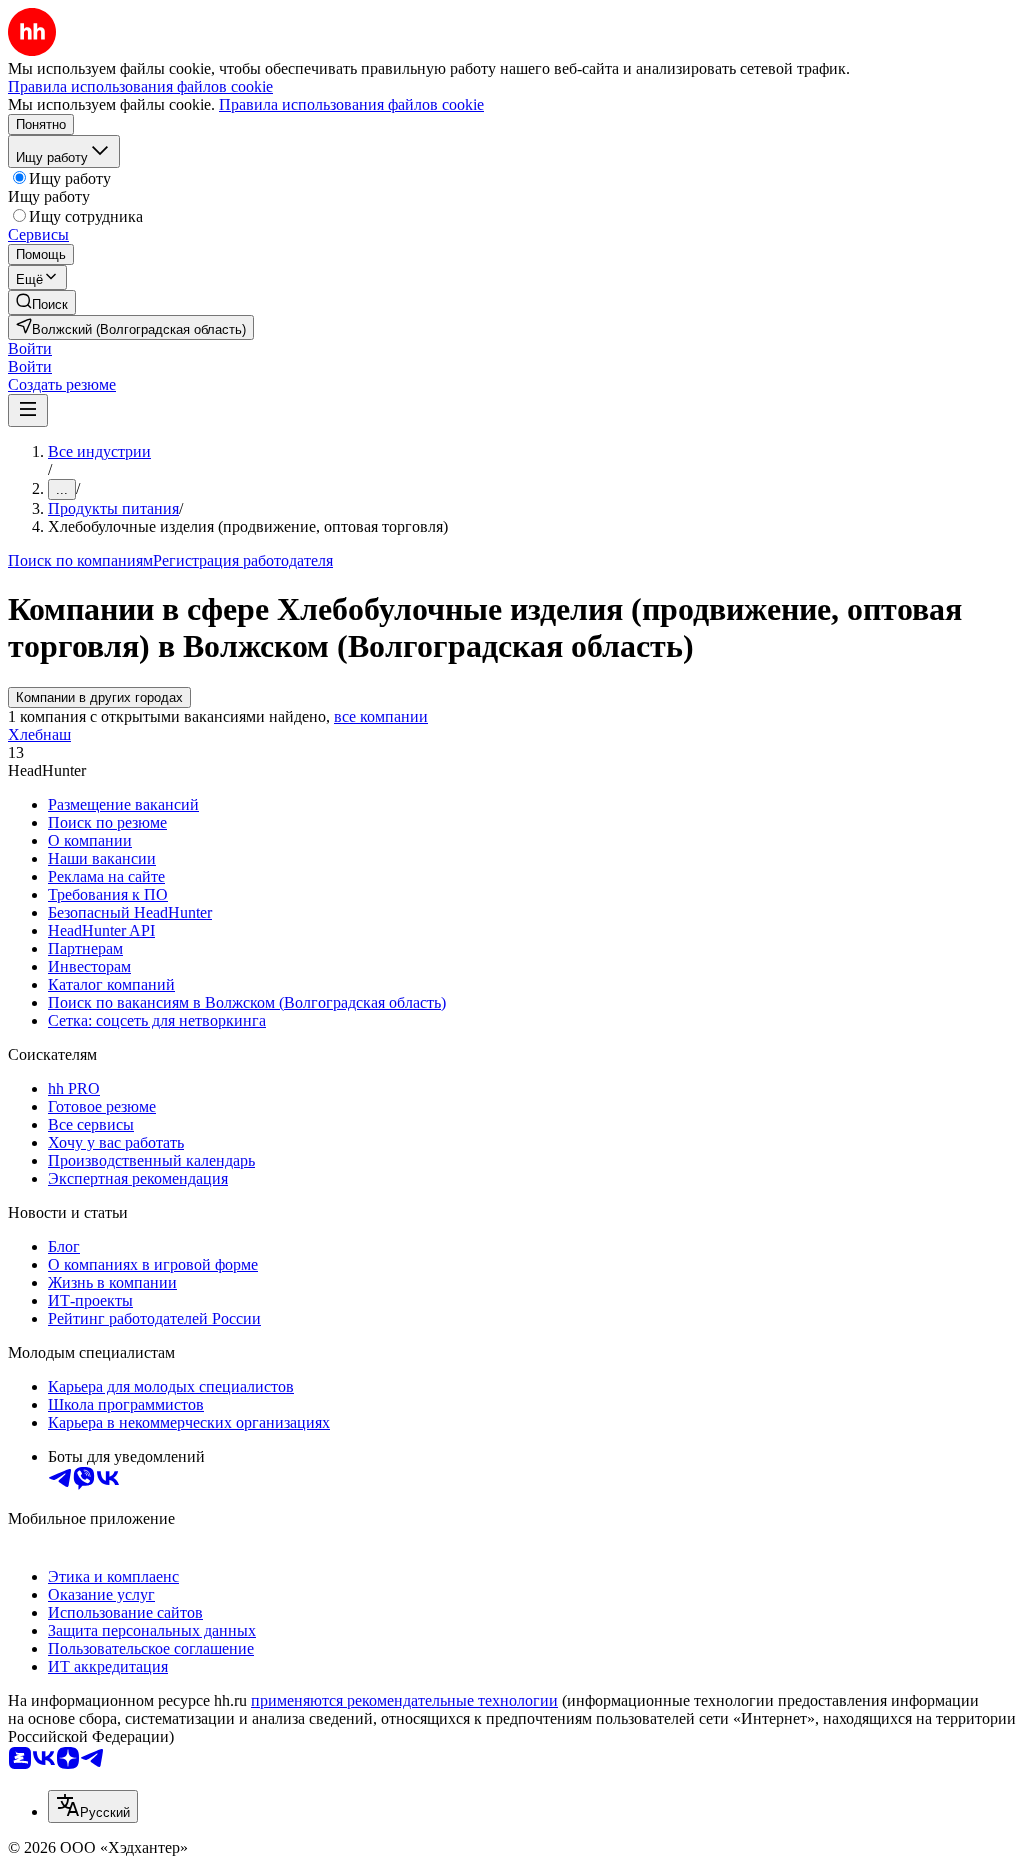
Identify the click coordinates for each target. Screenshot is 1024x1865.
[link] (42, 302)
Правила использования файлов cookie (351, 104)
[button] (30, 348)
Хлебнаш (39, 734)
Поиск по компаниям (80, 560)
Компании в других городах (99, 697)
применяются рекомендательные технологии (404, 1700)
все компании (381, 716)
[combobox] (93, 1806)
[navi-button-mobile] (28, 410)
